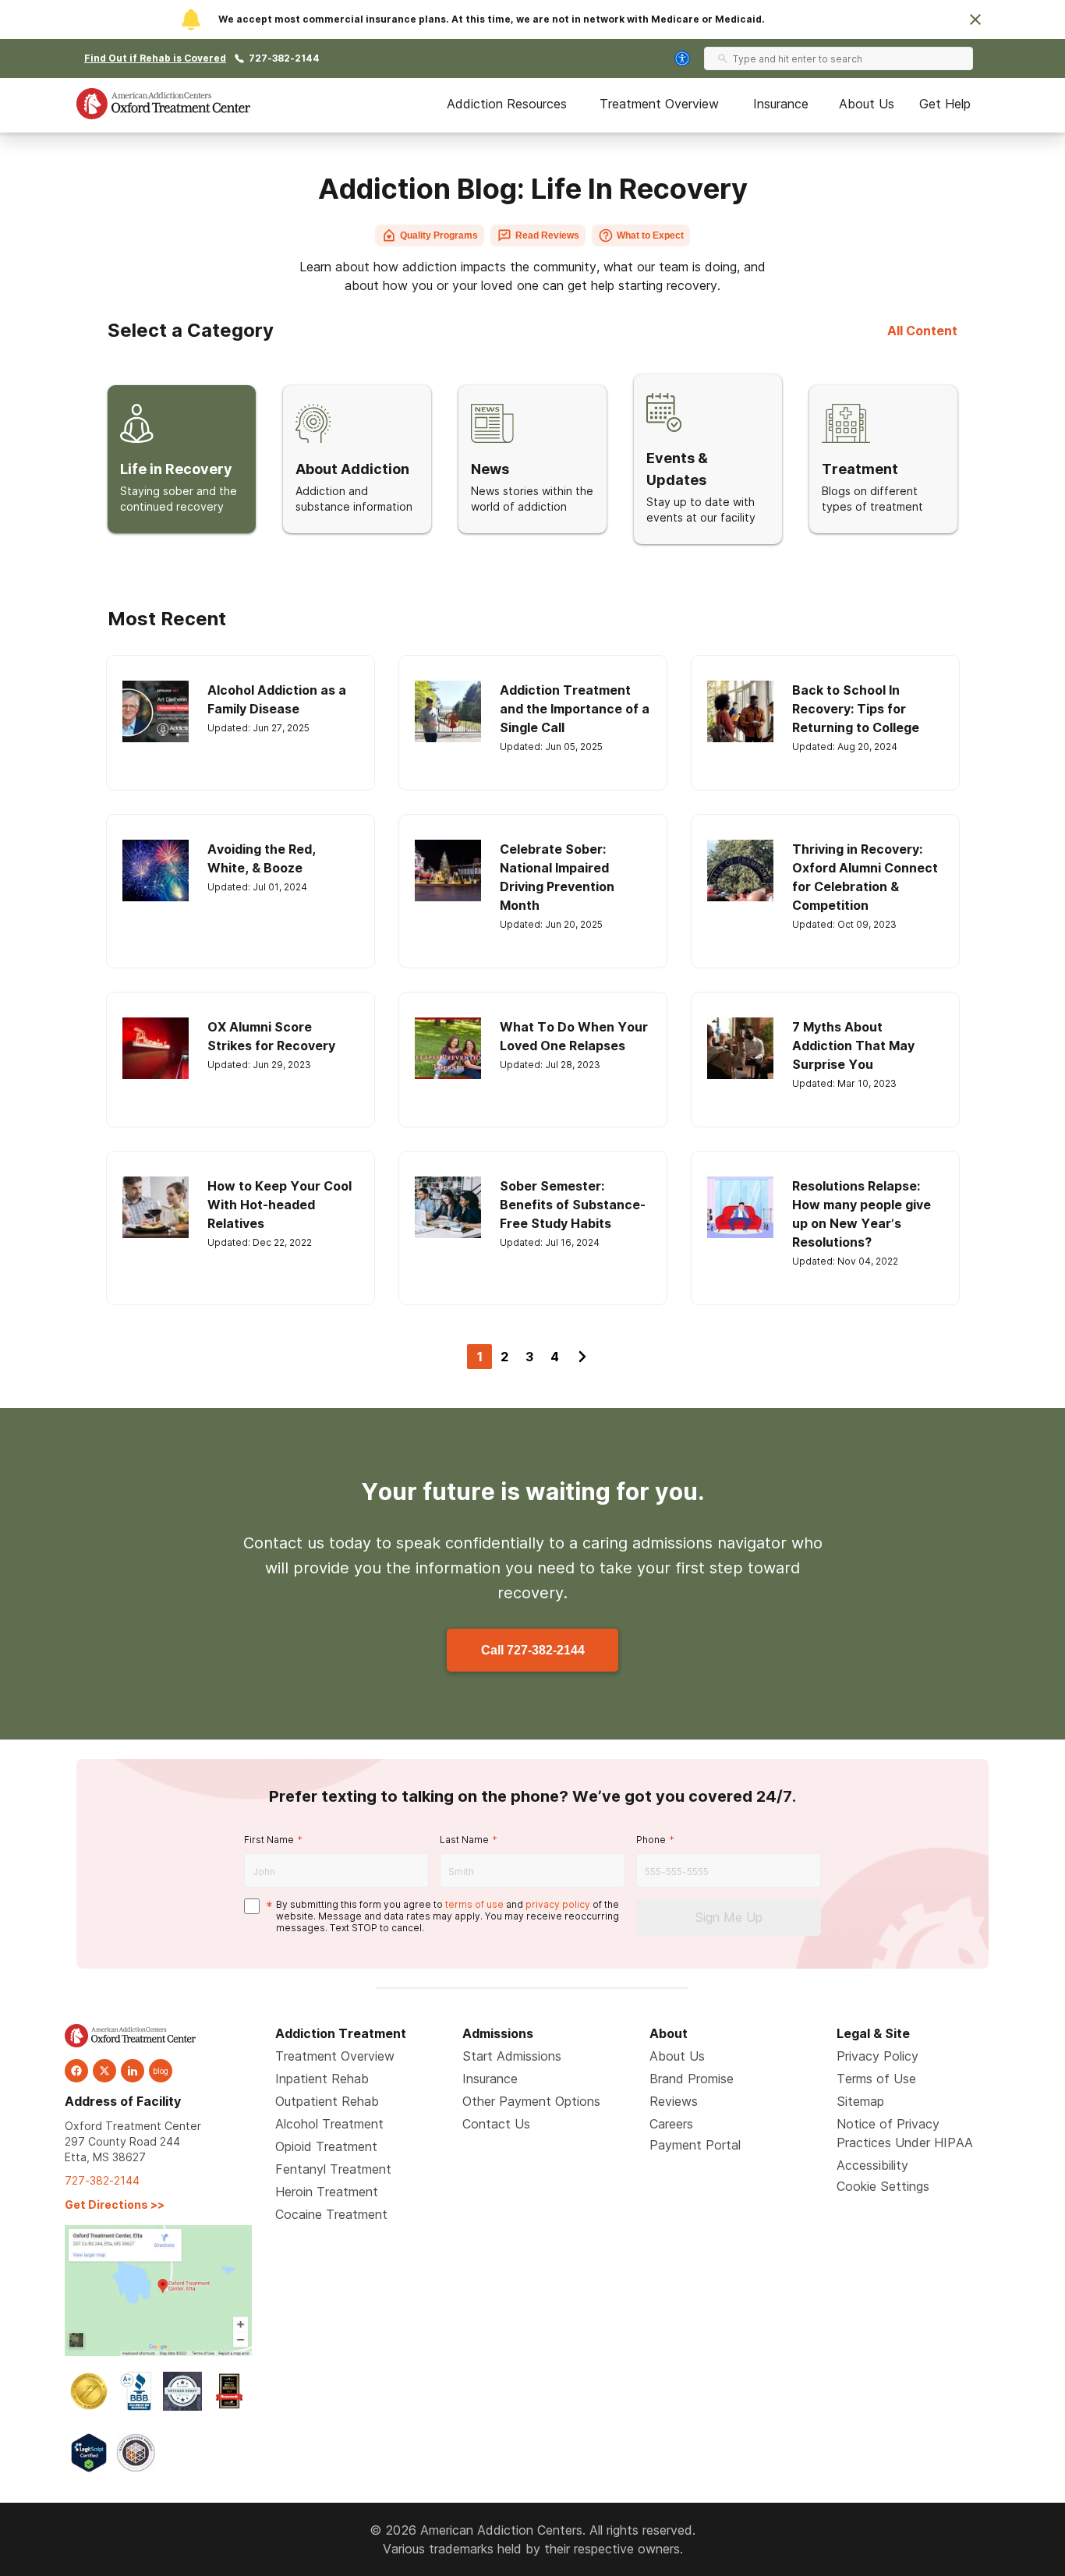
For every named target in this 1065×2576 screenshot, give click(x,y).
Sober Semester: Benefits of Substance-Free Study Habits (573, 1205)
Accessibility (872, 2165)
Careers (671, 2124)
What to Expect (650, 235)
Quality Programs (439, 235)
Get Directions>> (115, 2204)
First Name (269, 1840)
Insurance (781, 104)
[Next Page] (582, 1357)
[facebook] (76, 2071)
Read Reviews (547, 235)
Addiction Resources (507, 104)
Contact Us (496, 2124)
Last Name (464, 1840)
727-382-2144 (284, 58)
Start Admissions (512, 2056)
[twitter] (104, 2071)
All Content (922, 331)
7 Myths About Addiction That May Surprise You (853, 1046)
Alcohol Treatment (329, 2124)
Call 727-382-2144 (533, 1650)
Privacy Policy (877, 2056)
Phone (651, 1840)
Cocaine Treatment (331, 2214)
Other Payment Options (531, 2101)
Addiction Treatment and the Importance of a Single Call (575, 709)
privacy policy (558, 1904)
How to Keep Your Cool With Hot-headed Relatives (280, 1205)
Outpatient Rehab (327, 2101)
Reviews (674, 2101)
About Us (867, 104)
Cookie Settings (883, 2186)
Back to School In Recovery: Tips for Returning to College (856, 709)
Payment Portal (695, 2145)
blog (161, 2071)
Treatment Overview (659, 104)
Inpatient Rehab (322, 2079)
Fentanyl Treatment (333, 2169)
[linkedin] (133, 2071)
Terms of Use (876, 2079)
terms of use (474, 1904)
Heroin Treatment (327, 2192)
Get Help (945, 104)
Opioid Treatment (326, 2146)
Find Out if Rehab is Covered (155, 58)
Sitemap (860, 2101)
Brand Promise (692, 2079)
